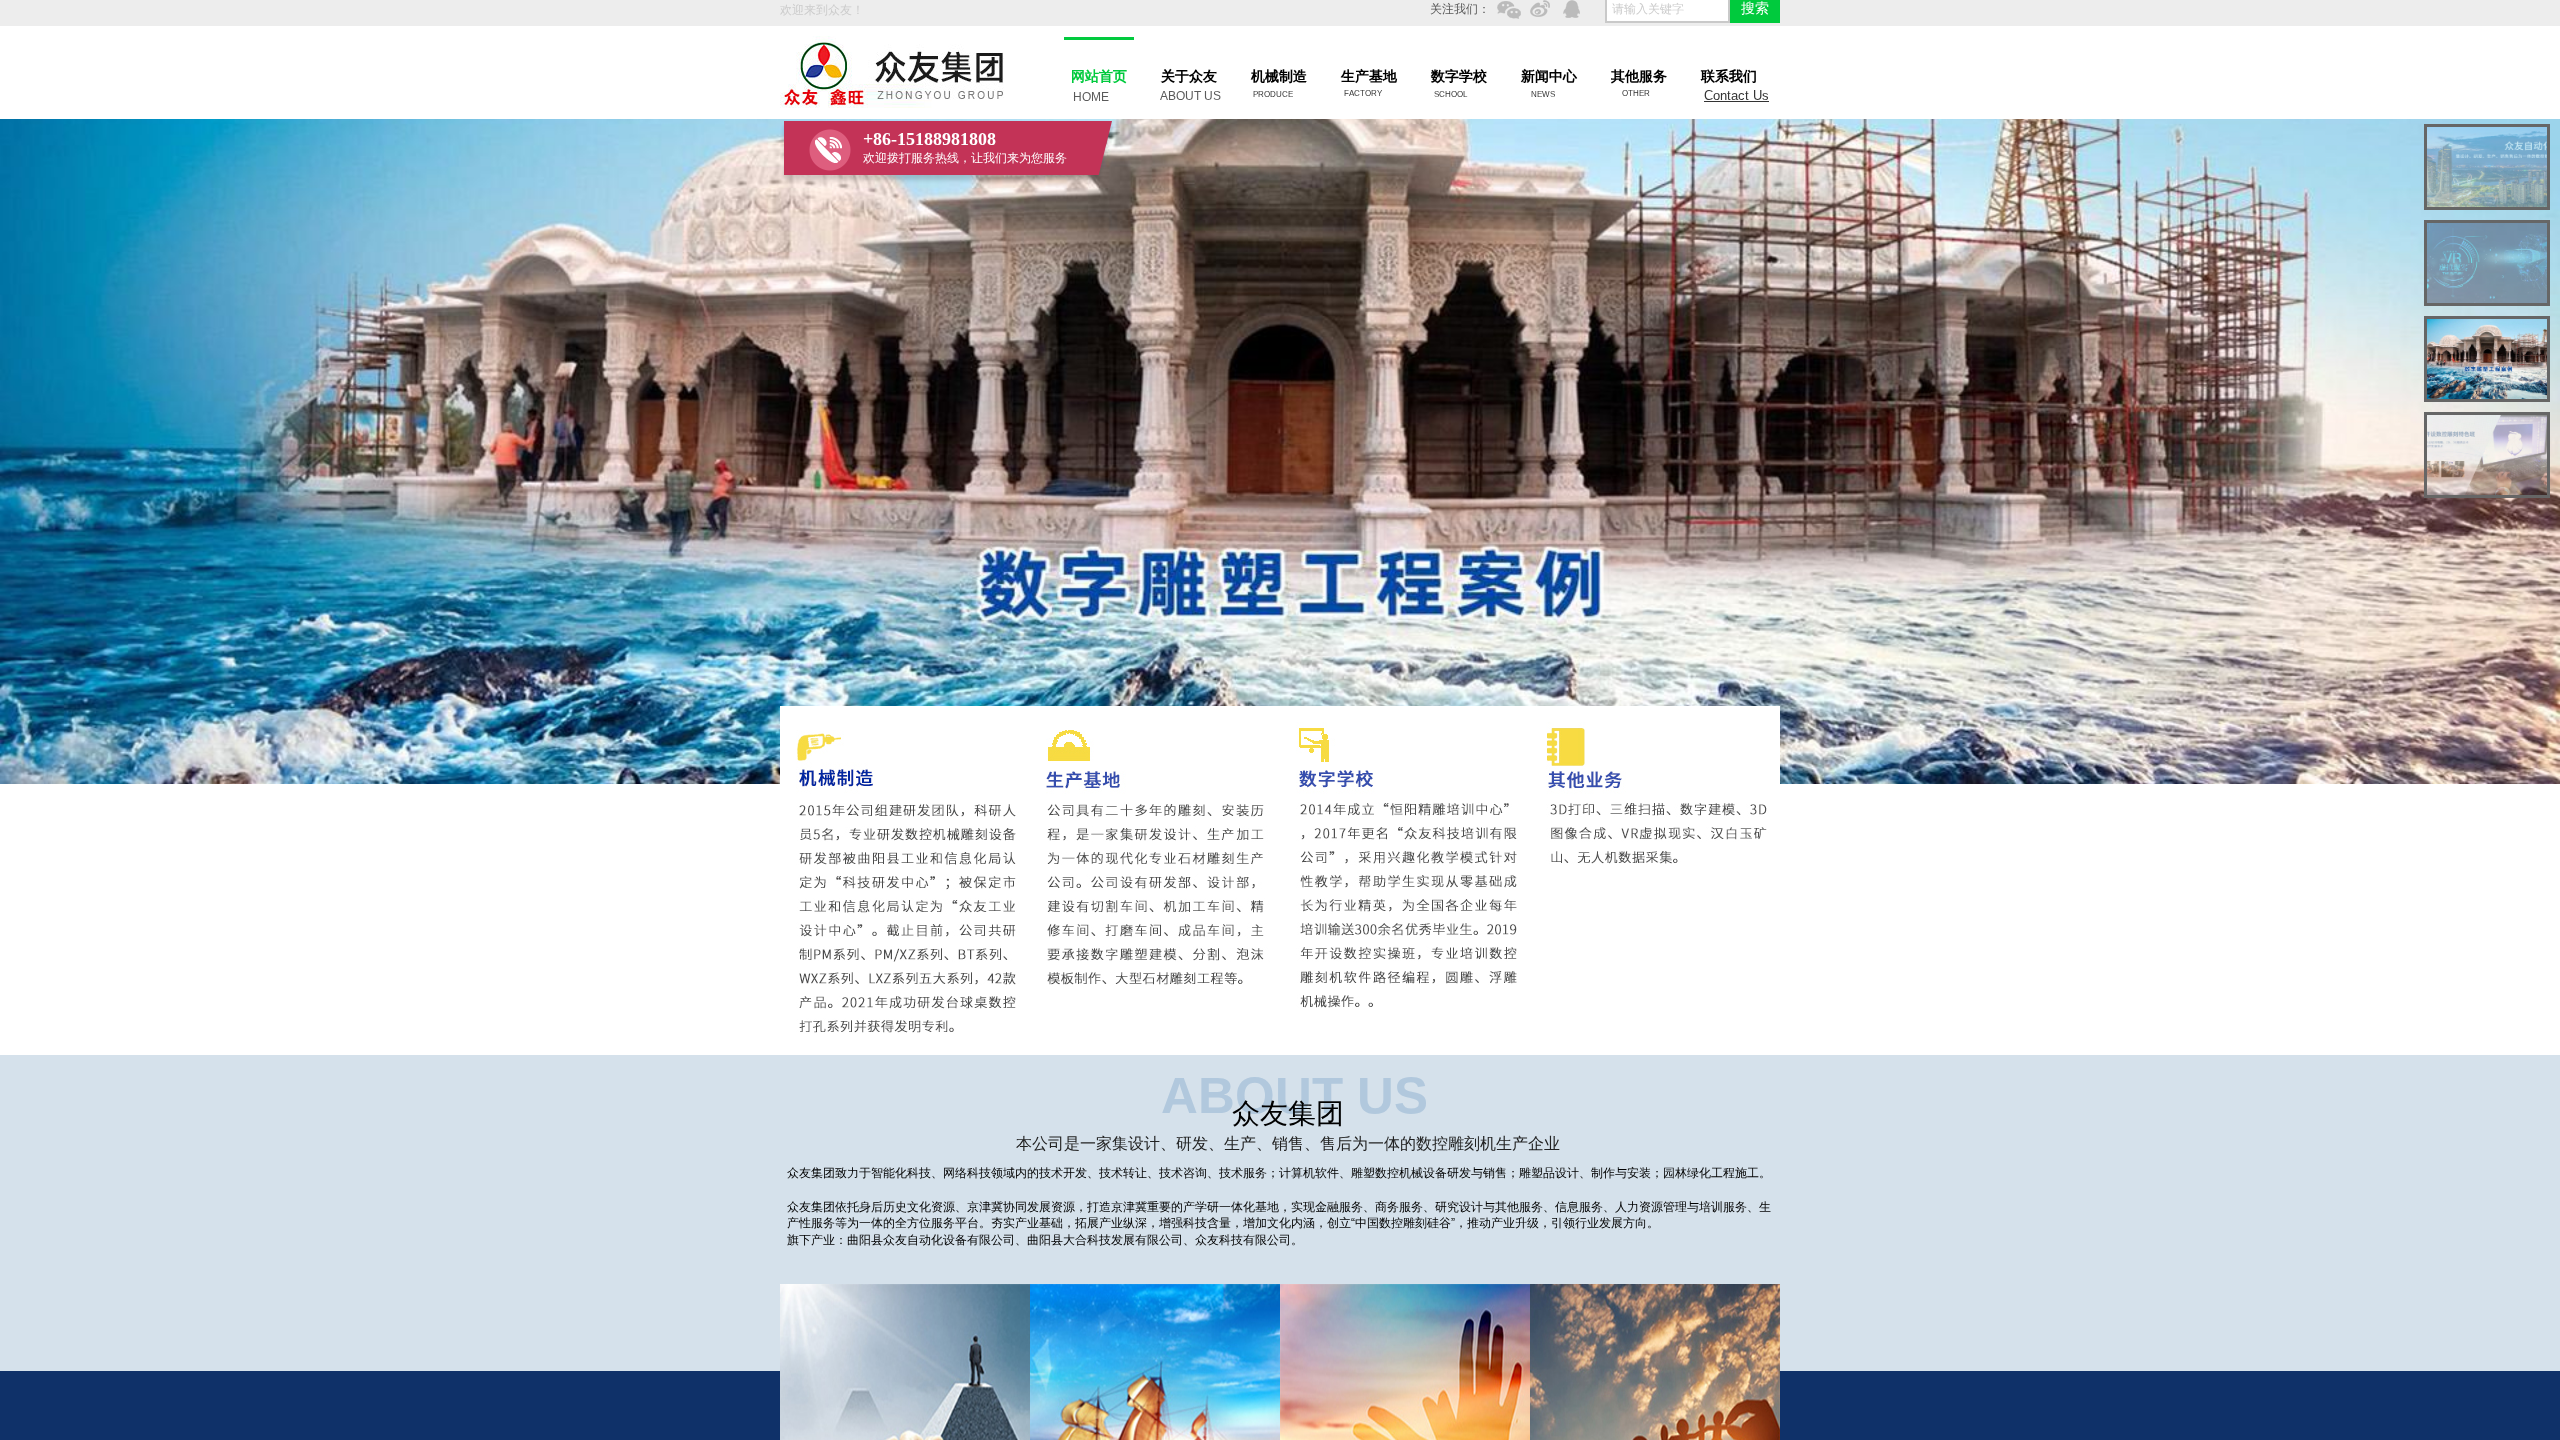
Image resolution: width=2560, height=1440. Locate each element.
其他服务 (1639, 76)
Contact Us (1736, 95)
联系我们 (1729, 76)
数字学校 (1459, 76)
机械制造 (1279, 76)
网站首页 (1099, 76)
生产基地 (1369, 76)
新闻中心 (1549, 76)
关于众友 (1189, 76)
